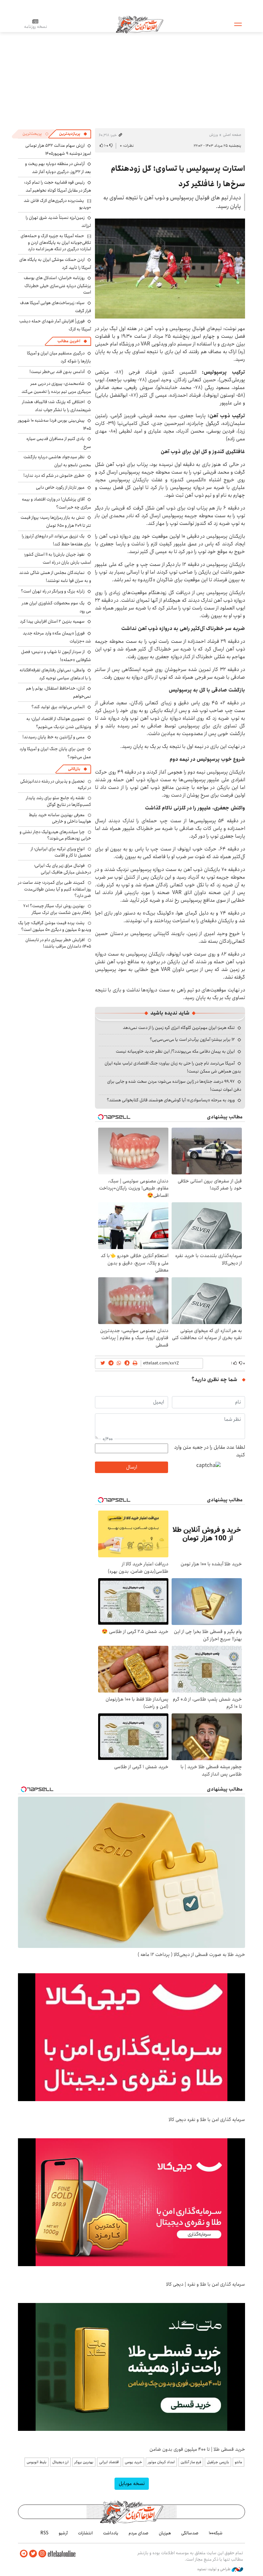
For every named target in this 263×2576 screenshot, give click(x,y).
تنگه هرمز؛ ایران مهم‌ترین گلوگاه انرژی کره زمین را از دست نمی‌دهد (179, 1028)
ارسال (131, 1467)
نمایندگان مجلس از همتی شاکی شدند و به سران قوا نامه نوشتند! (55, 577)
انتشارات (85, 2533)
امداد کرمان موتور (161, 2462)
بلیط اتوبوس (37, 2462)
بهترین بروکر (84, 2462)
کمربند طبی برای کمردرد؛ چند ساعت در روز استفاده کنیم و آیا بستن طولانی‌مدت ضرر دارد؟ (55, 889)
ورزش (213, 135)
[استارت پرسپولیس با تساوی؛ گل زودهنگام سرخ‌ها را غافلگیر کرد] (170, 269)
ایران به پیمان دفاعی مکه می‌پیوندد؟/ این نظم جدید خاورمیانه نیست (175, 1051)
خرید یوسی (133, 2462)
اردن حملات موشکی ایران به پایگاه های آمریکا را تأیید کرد (55, 264)
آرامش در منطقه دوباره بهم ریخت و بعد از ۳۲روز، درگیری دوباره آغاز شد (58, 168)
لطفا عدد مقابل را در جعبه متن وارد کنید (210, 1451)
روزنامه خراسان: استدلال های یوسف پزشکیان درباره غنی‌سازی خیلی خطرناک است (57, 285)
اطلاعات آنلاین (140, 24)
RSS (44, 2533)
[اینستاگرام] (42, 2554)
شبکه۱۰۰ (216, 2533)
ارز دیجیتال (60, 2462)
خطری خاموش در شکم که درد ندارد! (54, 476)
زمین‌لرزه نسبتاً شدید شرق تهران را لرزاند (58, 222)
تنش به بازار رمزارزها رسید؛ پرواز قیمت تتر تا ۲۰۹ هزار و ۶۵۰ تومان (56, 522)
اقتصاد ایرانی (109, 2462)
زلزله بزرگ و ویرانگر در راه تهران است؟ (53, 591)
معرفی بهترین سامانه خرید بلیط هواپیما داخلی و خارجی (60, 818)
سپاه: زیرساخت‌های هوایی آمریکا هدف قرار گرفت (55, 307)
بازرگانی (74, 769)
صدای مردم (139, 2533)
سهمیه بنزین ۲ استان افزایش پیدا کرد (52, 621)
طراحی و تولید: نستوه (214, 2569)
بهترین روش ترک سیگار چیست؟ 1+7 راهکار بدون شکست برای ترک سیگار (57, 909)
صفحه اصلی (232, 135)
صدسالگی (190, 2533)
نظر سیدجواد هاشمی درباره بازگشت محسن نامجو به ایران (57, 461)
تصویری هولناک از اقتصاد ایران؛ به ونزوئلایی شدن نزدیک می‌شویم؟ (59, 723)
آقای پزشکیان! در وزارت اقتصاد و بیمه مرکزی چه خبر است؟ (56, 503)
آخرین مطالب (69, 341)
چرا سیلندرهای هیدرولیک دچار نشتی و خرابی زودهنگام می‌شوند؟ (55, 835)
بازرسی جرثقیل (218, 2462)
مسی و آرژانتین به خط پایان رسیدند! (54, 737)
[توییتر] (33, 2554)
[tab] (73, 134)
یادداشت (111, 2533)
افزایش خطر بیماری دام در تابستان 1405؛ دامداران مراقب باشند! (58, 943)
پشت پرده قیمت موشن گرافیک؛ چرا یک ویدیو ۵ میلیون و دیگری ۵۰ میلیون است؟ (55, 926)
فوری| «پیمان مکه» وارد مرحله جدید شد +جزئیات (57, 637)
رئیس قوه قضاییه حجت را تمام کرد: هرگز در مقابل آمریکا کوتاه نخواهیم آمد (58, 186)
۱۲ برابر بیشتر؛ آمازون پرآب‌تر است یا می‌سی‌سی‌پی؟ (192, 1040)
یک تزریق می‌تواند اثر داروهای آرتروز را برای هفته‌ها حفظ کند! (56, 540)
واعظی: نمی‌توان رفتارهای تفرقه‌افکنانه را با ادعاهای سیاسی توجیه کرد (55, 674)
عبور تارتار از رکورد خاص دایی (60, 487)
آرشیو (63, 2533)
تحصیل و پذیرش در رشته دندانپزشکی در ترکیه (56, 784)
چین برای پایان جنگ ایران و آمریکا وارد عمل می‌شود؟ (55, 753)
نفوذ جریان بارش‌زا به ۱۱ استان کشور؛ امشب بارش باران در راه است (58, 558)
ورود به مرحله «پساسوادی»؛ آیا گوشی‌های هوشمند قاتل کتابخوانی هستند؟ (171, 1100)
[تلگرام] (24, 2554)
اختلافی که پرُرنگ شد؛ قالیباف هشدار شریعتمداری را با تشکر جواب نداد (57, 406)
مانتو (238, 2462)
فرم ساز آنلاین (191, 2462)
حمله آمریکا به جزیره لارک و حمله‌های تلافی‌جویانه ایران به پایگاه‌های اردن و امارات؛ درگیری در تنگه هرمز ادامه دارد (56, 242)
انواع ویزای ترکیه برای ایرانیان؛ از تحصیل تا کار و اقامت (61, 852)
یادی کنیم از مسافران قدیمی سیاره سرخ (59, 443)
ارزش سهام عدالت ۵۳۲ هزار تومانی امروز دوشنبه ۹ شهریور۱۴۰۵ (58, 149)
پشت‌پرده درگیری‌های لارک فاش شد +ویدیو (57, 204)
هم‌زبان (165, 2533)
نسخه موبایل (132, 2484)
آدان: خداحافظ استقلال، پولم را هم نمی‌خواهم (59, 692)
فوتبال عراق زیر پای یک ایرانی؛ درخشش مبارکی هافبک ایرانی (63, 869)
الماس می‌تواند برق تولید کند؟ (58, 707)
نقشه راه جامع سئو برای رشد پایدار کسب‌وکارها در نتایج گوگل (59, 801)
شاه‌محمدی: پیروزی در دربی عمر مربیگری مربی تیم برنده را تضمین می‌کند (56, 388)
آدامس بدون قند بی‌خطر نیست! (57, 372)
